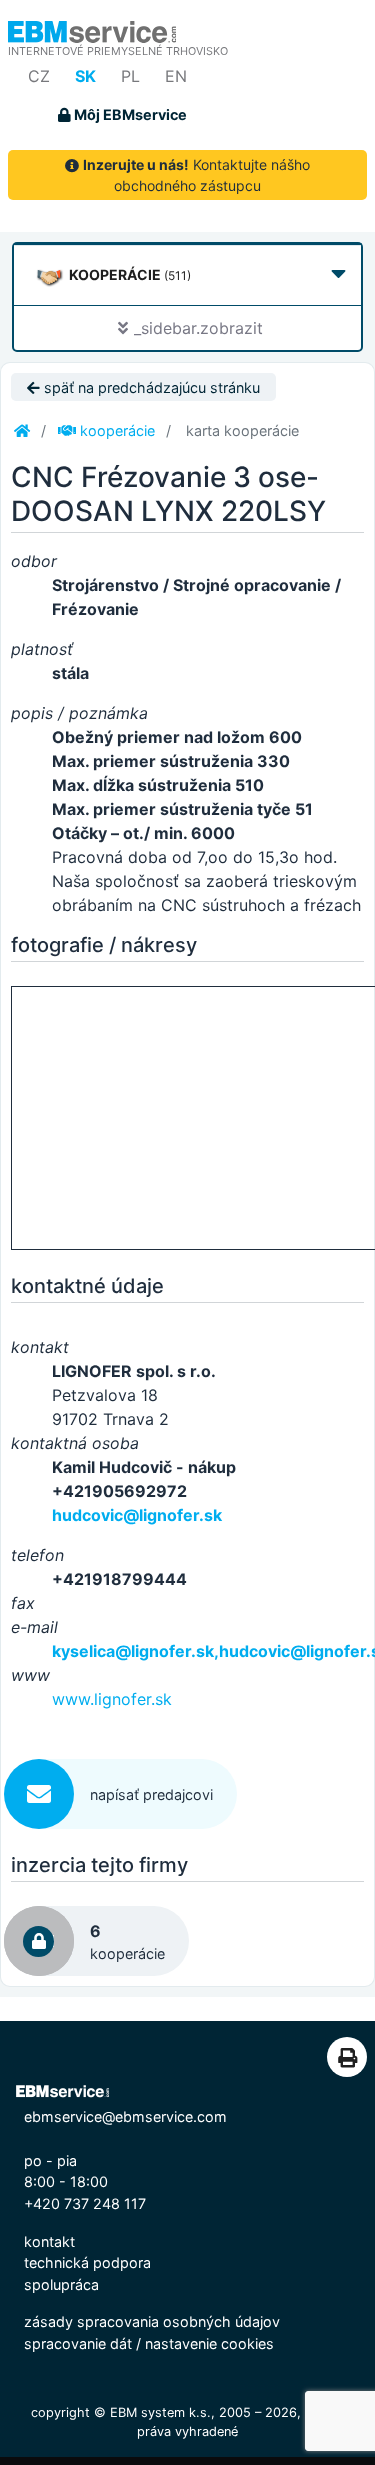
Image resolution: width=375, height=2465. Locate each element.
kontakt (49, 2241)
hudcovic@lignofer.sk (137, 1515)
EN (176, 76)
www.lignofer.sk (112, 1699)
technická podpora (87, 2262)
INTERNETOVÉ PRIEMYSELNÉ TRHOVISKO (118, 51)
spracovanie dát (78, 2343)
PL (130, 76)
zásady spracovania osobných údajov (152, 2321)
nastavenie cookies (209, 2343)
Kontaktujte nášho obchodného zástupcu (196, 175)
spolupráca (61, 2284)
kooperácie (115, 430)
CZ (39, 76)
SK (85, 76)
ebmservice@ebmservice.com (125, 2116)
